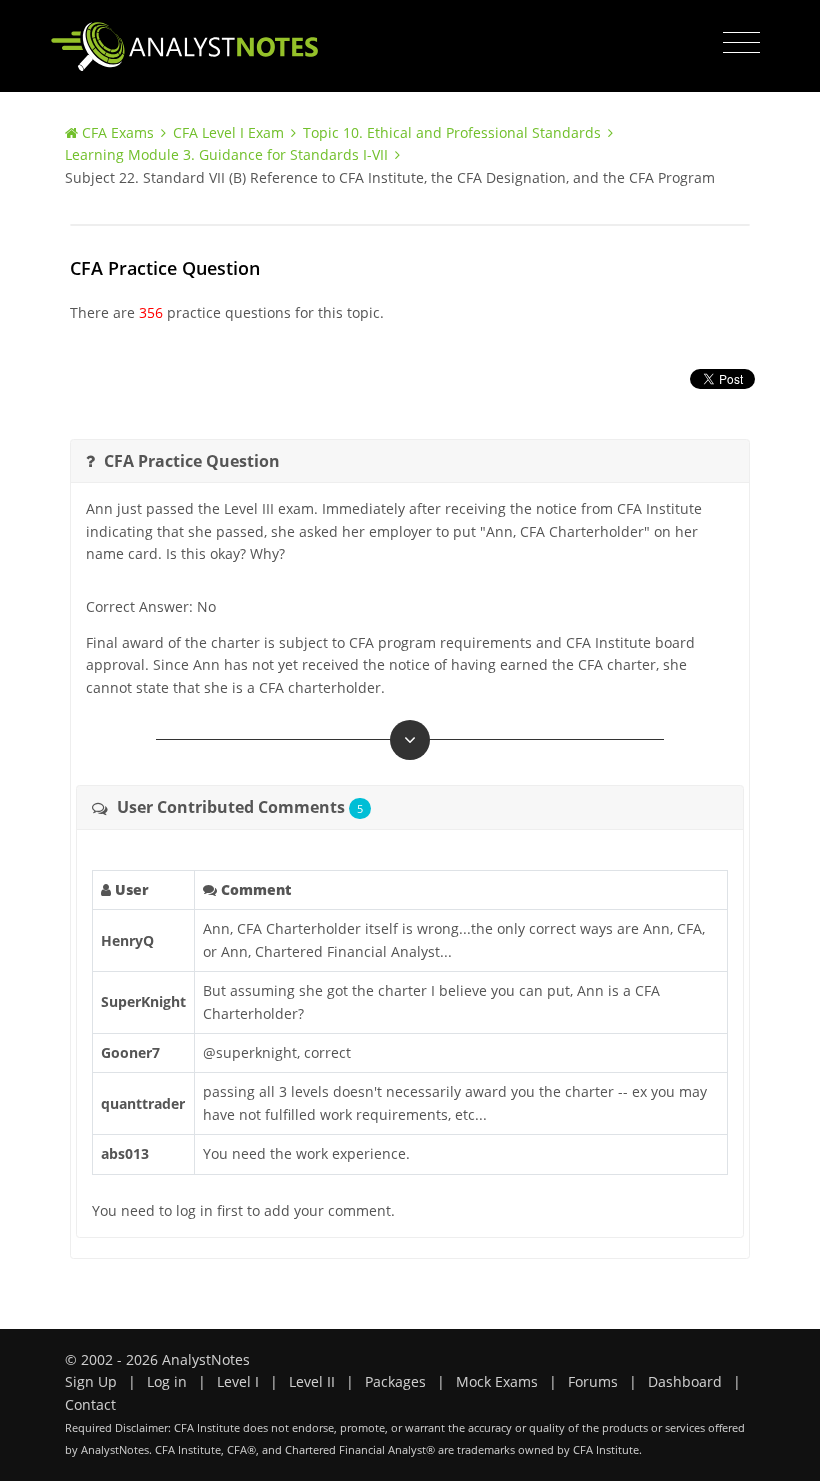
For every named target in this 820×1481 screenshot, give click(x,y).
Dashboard (685, 1381)
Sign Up (91, 1381)
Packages (395, 1381)
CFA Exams (118, 132)
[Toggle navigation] (741, 43)
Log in (167, 1381)
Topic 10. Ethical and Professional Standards (452, 132)
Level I (238, 1381)
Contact (90, 1404)
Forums (593, 1381)
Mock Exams (497, 1381)
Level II (312, 1381)
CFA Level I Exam (228, 132)
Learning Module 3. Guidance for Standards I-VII (226, 154)
